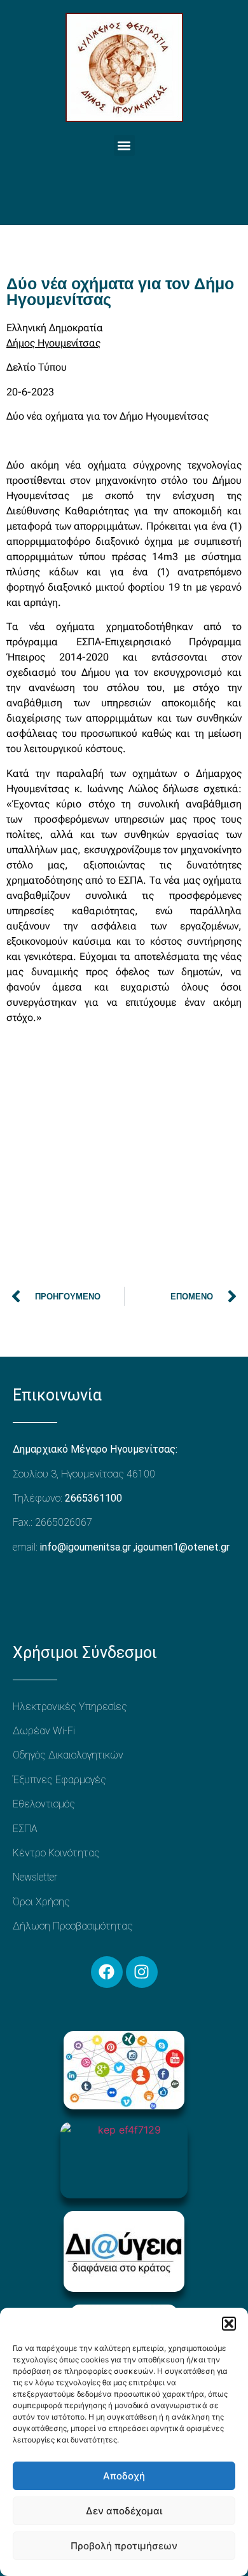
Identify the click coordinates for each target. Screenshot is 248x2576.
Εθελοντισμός (44, 1804)
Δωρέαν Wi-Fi (44, 1731)
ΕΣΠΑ (25, 1829)
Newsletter (35, 1877)
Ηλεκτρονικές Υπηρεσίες (70, 1707)
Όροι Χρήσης (41, 1902)
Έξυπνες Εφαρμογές (59, 1780)
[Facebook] (107, 1972)
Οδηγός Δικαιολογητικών (68, 1755)
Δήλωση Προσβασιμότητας (73, 1926)
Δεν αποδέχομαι (124, 2511)
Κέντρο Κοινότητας (56, 1853)
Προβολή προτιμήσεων (124, 2546)
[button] (229, 2324)
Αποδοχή (124, 2476)
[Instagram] (142, 1972)
